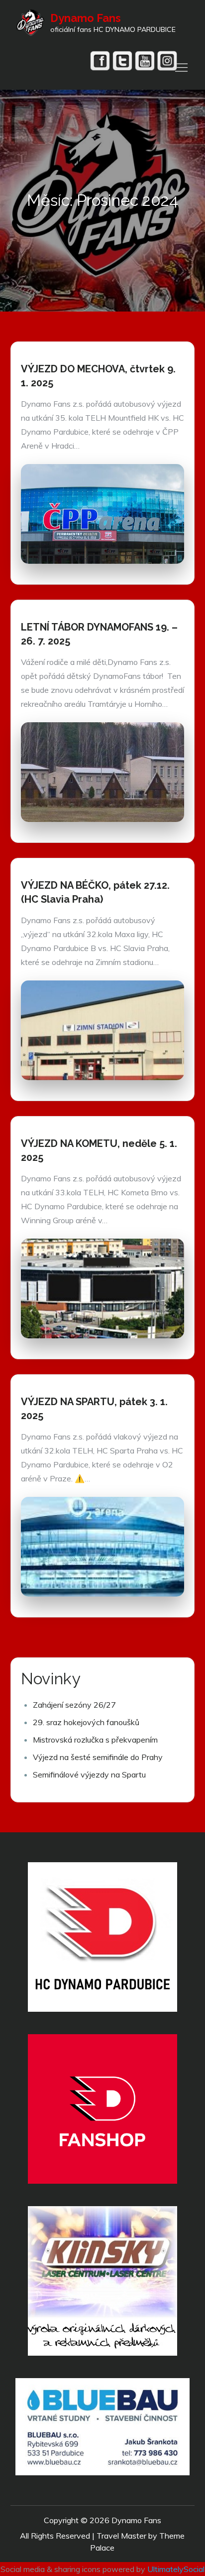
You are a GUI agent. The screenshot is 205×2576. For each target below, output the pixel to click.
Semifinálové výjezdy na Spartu (89, 1774)
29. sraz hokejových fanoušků (86, 1722)
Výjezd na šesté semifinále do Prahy (98, 1757)
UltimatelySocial (176, 2569)
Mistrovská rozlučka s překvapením (95, 1740)
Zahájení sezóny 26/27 (74, 1705)
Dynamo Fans (86, 18)
